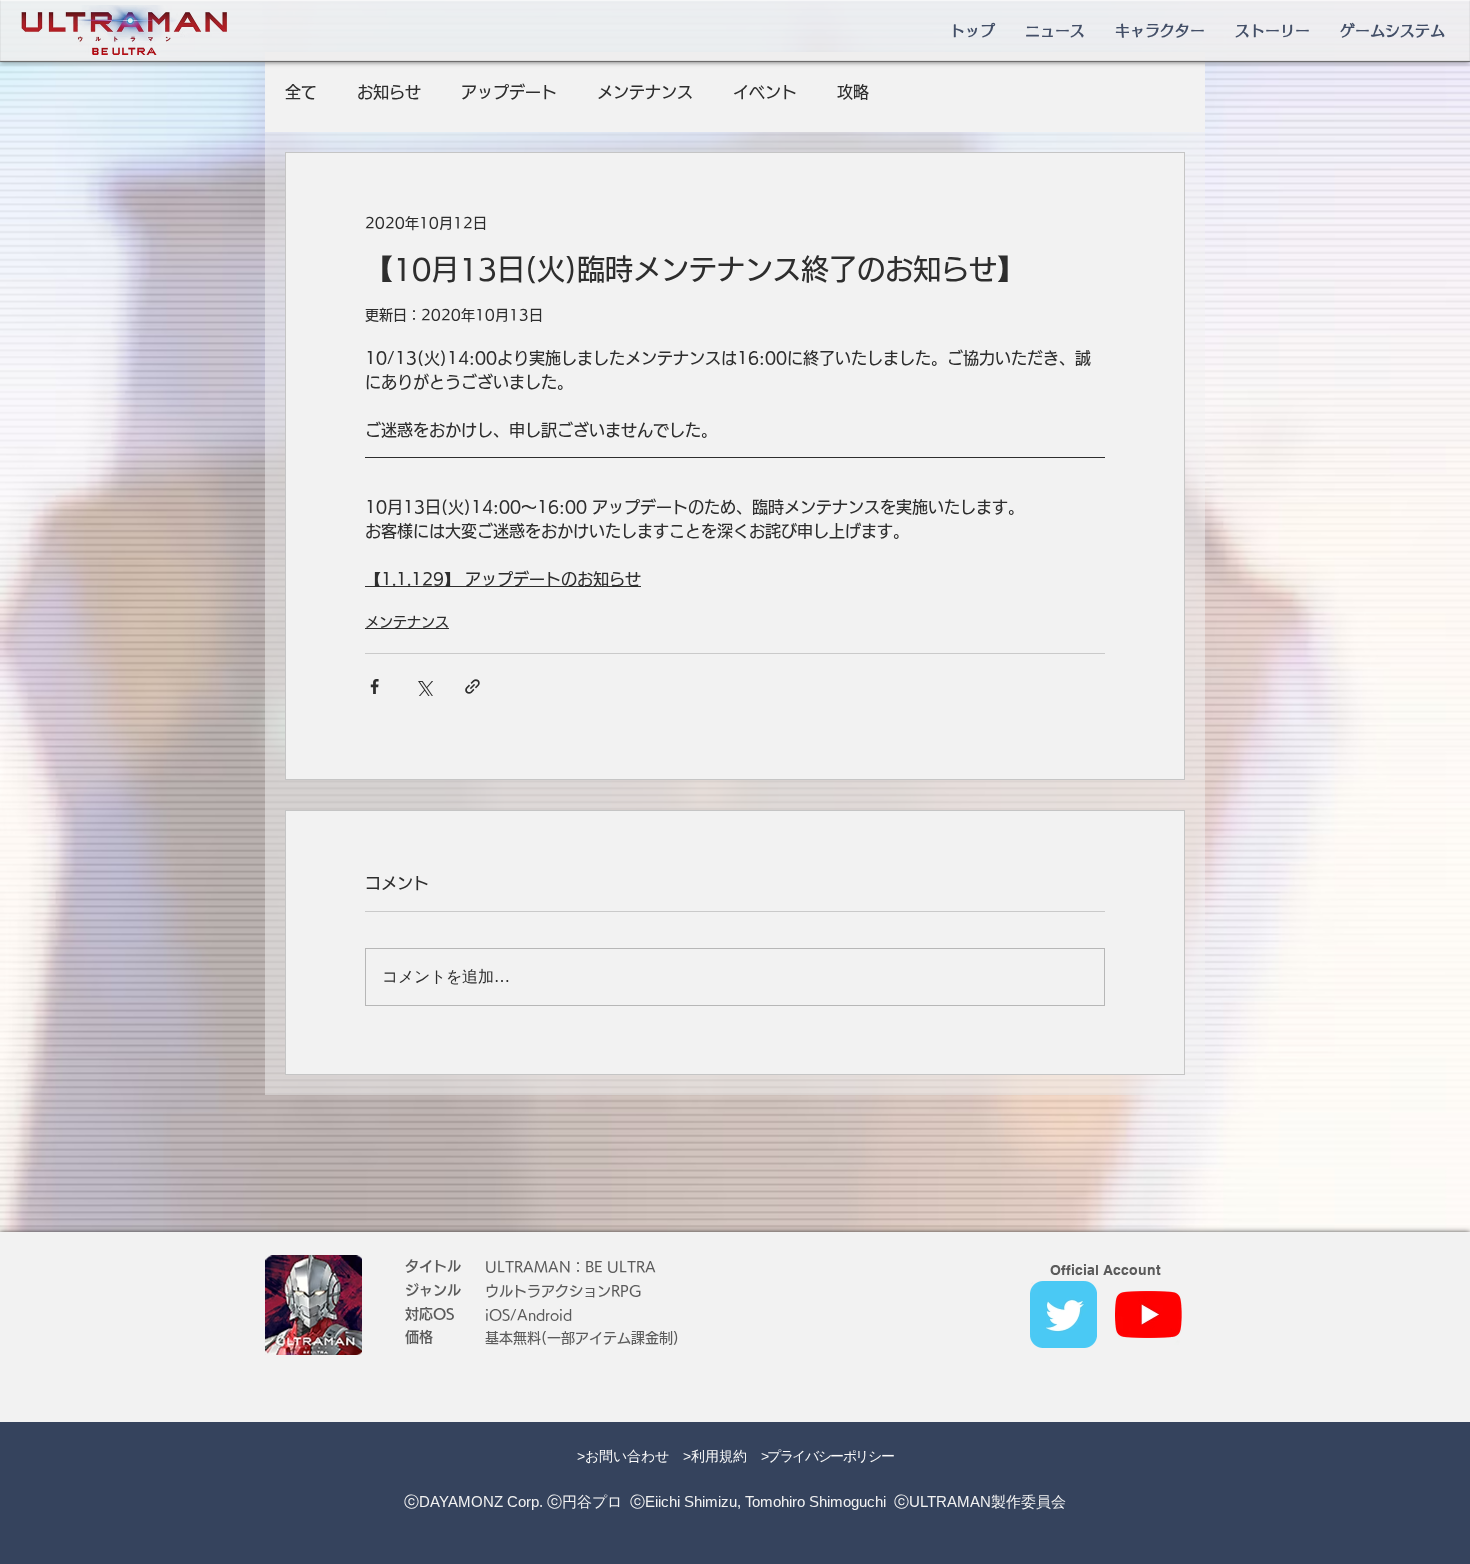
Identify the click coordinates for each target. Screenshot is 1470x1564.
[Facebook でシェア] (374, 686)
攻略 (853, 92)
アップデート (509, 92)
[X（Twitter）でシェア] (423, 686)
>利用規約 (715, 1456)
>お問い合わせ (623, 1456)
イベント (765, 92)
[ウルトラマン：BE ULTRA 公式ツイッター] (1063, 1314)
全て (301, 92)
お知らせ (389, 92)
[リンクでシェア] (472, 686)
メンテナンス (645, 92)
